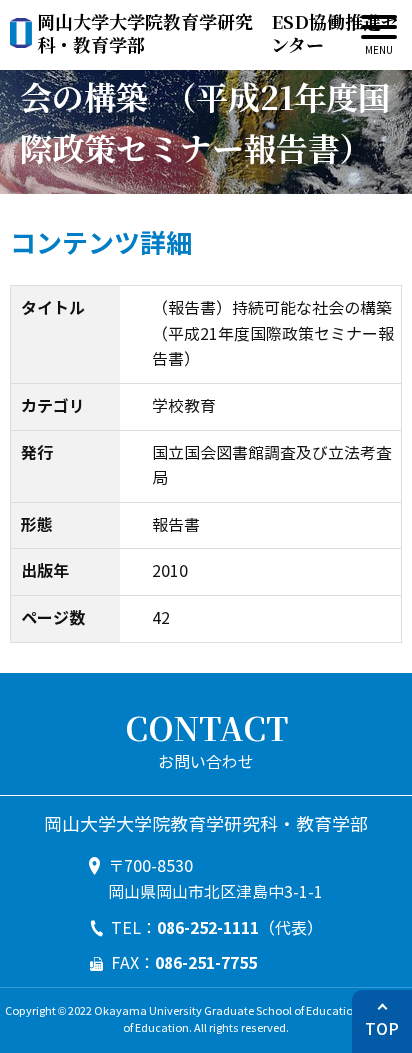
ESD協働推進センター (218, 33)
